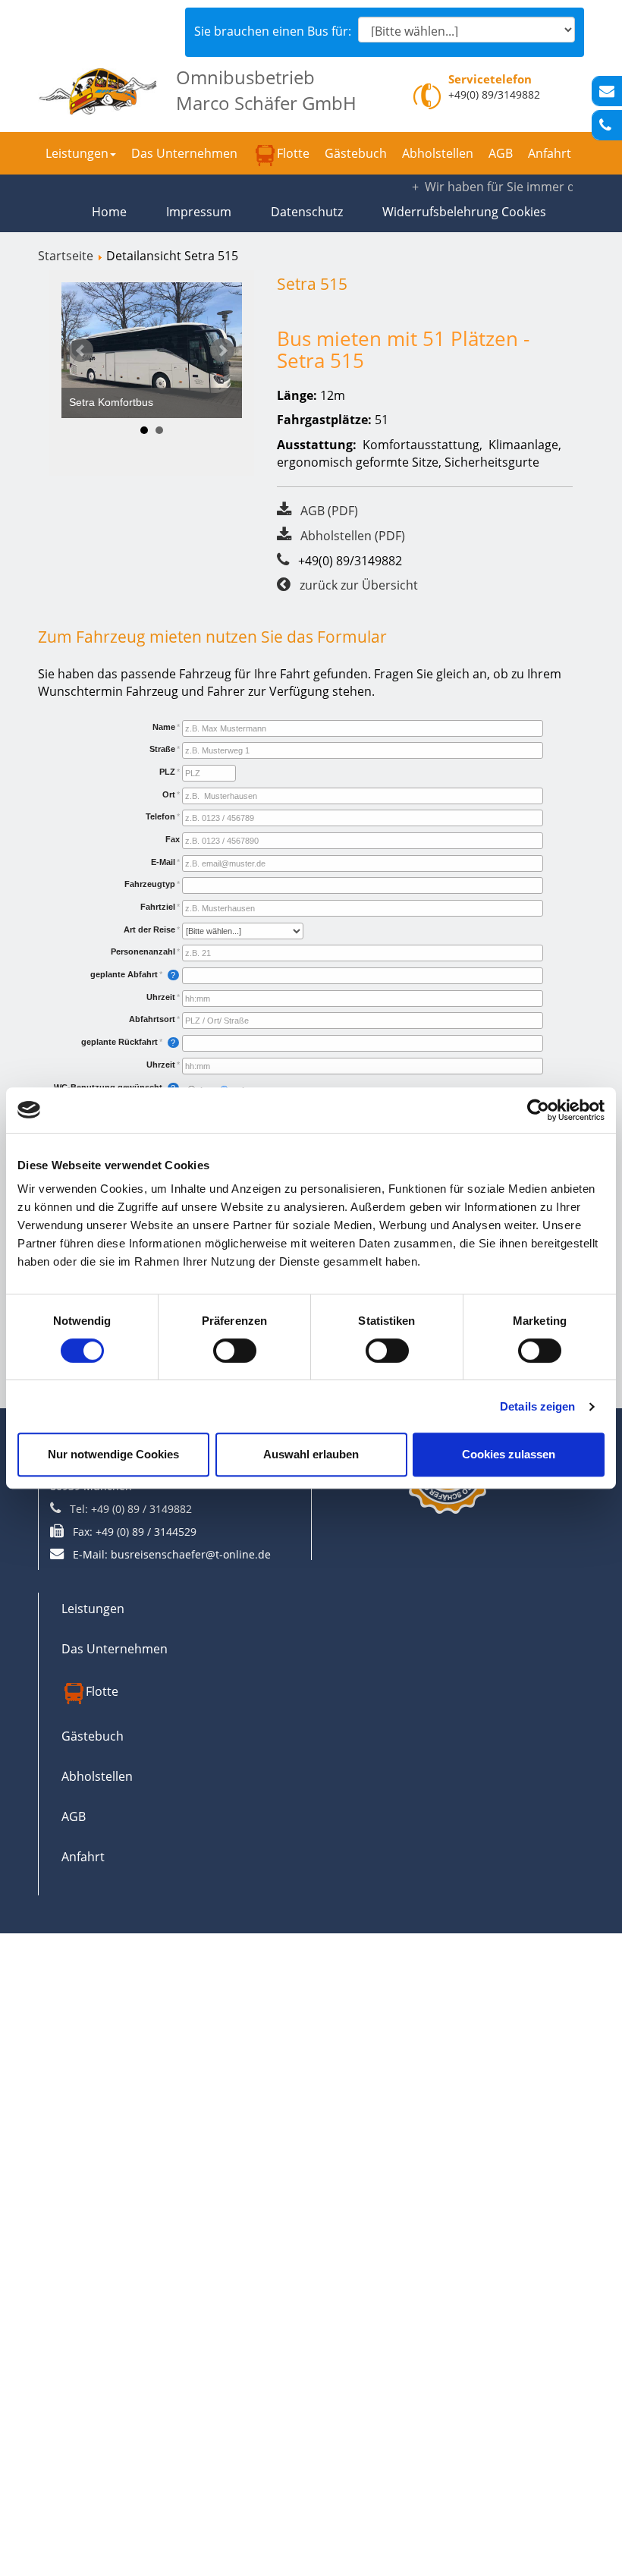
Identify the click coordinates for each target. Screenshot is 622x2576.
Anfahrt (550, 153)
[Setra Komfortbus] (152, 350)
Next (222, 351)
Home (109, 212)
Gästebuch (356, 153)
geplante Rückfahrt (119, 1042)
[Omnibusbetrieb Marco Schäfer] (98, 88)
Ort (169, 794)
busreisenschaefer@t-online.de (191, 1554)
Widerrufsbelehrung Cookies (464, 212)
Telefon (160, 816)
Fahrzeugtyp (150, 884)
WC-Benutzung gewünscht (108, 1087)
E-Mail (163, 862)
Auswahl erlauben (311, 1454)
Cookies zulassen (509, 1454)
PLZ (167, 772)
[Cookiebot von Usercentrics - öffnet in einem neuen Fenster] (538, 1110)
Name (164, 727)
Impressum (199, 212)
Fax (173, 839)
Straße (162, 749)
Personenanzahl (143, 951)
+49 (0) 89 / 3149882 (141, 1509)
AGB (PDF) (329, 511)
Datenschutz (307, 212)
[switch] (235, 1351)
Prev (81, 351)
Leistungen (77, 153)
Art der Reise (149, 929)
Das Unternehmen (184, 153)
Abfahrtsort (152, 1019)
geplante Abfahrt (124, 974)
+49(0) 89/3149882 (494, 94)
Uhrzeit (161, 997)
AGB (501, 153)
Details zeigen (537, 1406)
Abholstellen (438, 153)
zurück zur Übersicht (359, 585)
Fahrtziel (158, 907)
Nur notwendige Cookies (113, 1454)
